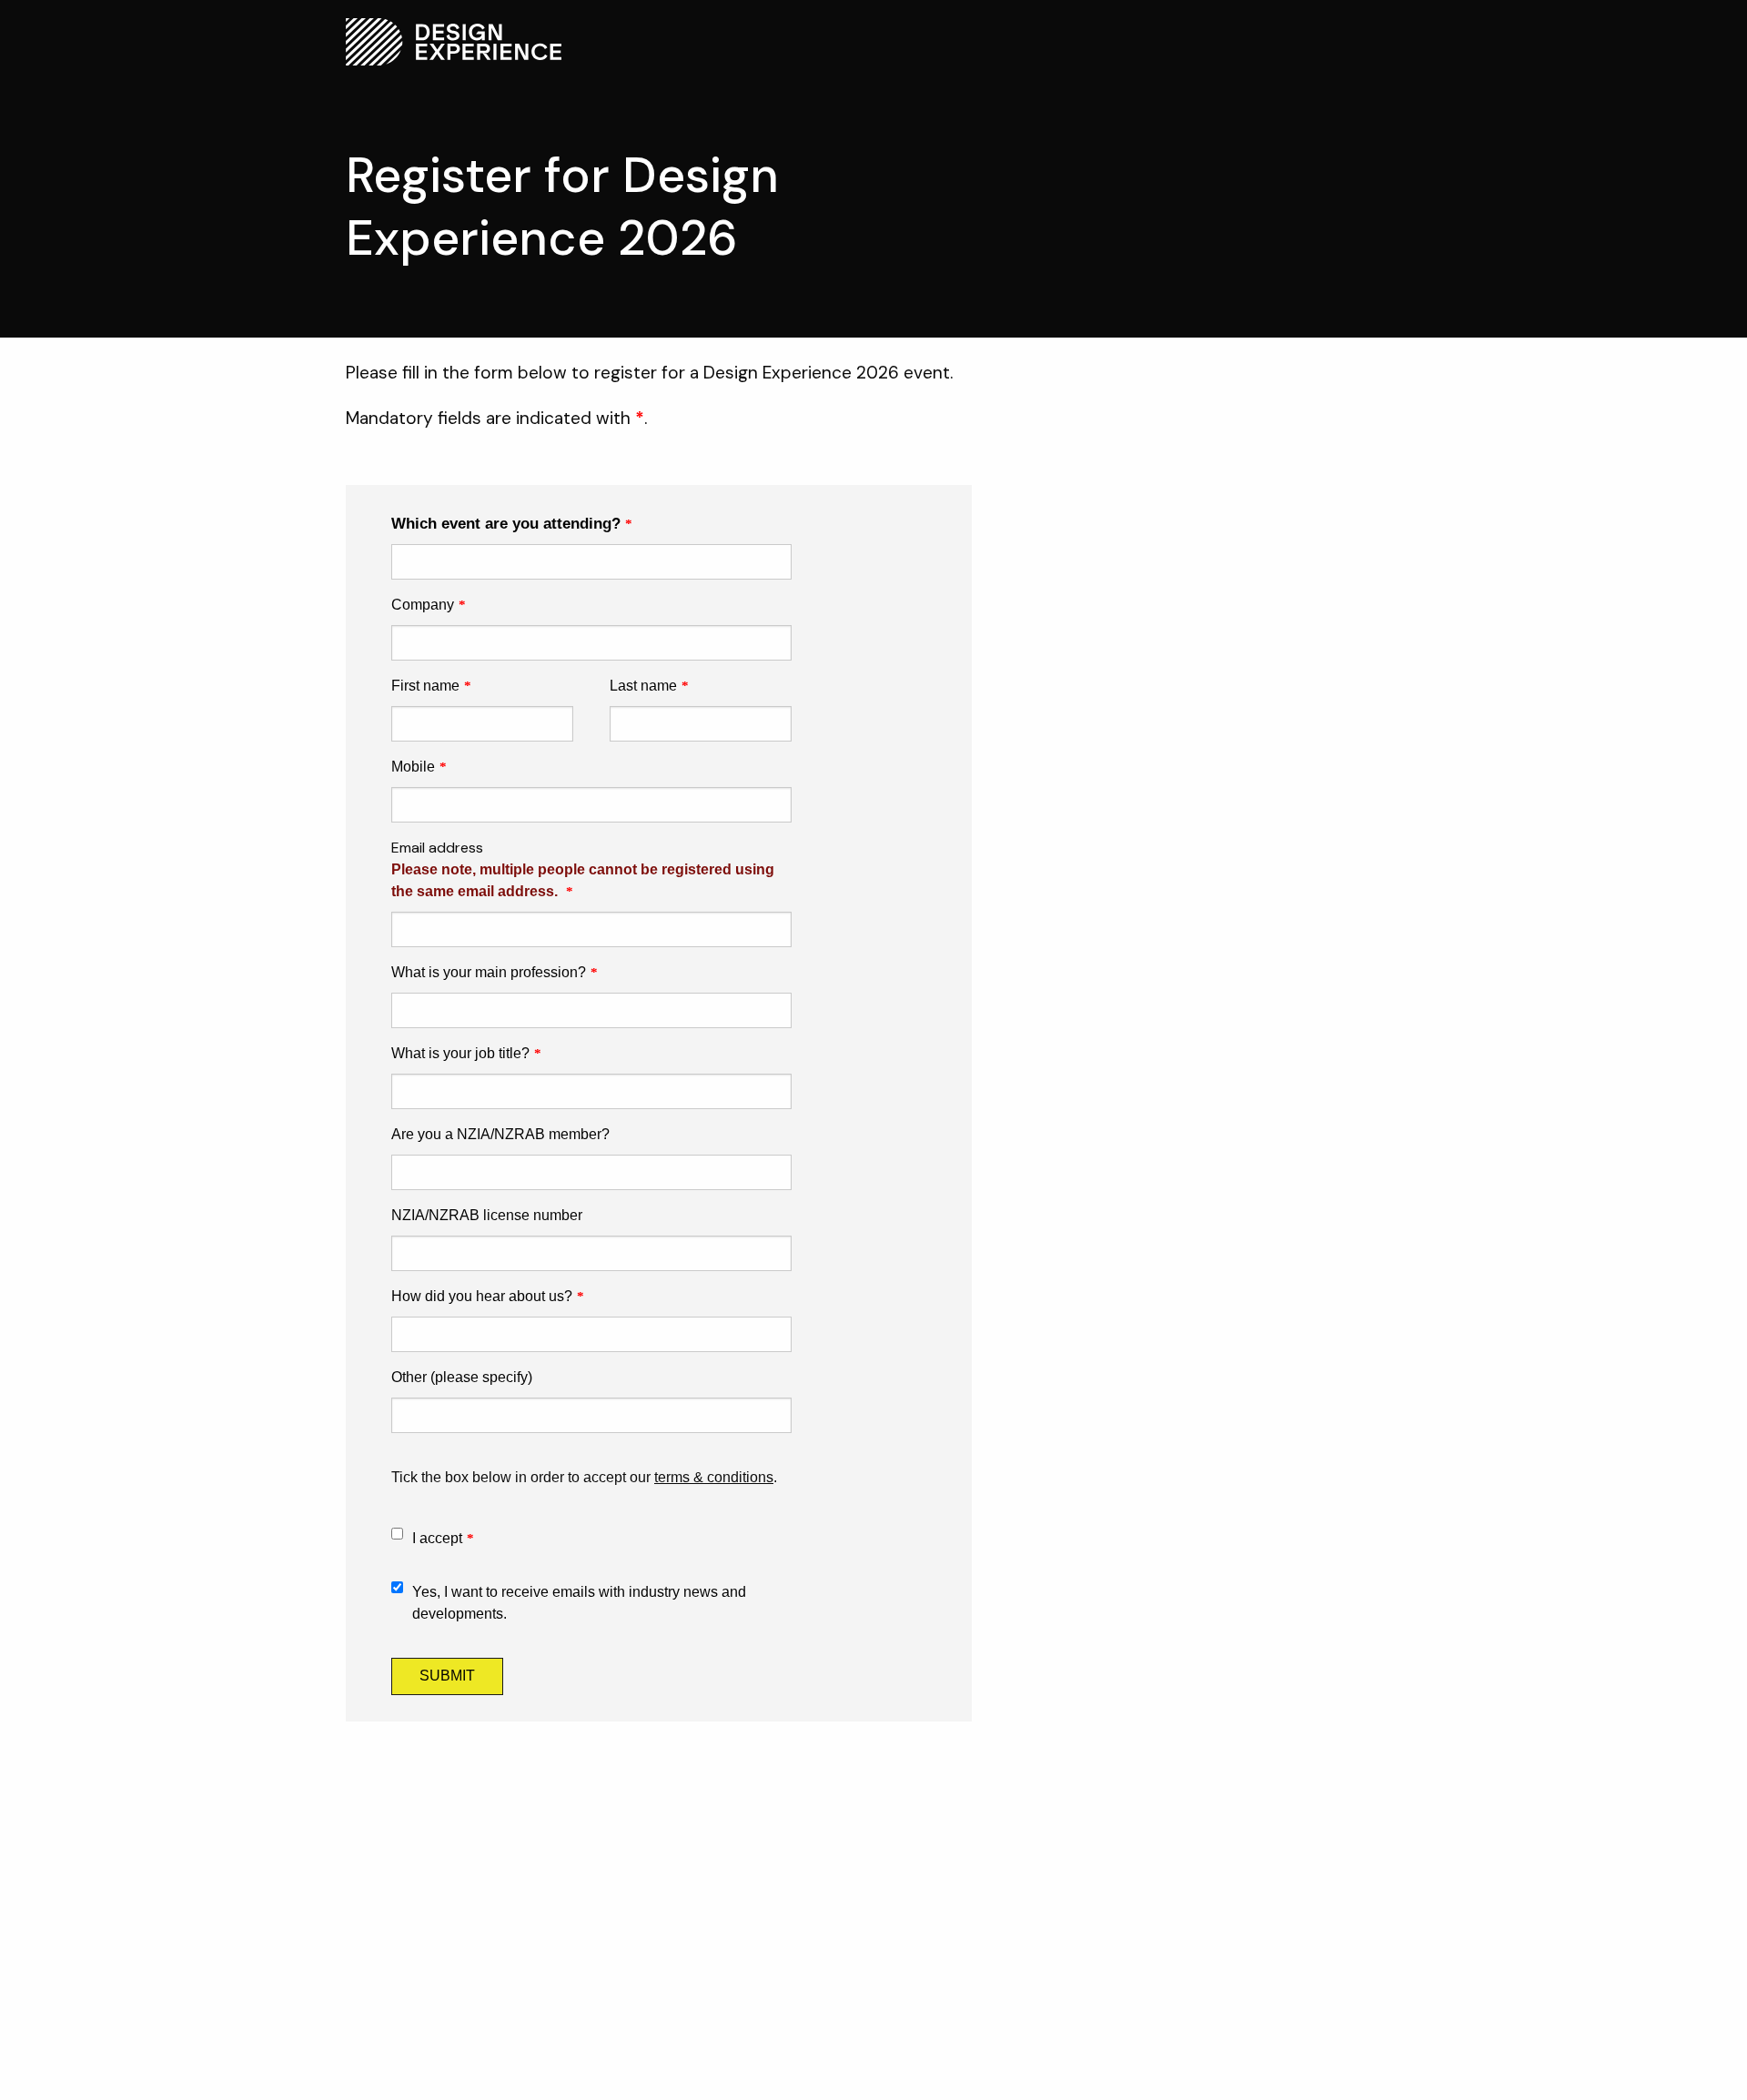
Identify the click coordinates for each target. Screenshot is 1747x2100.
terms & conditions (714, 1477)
